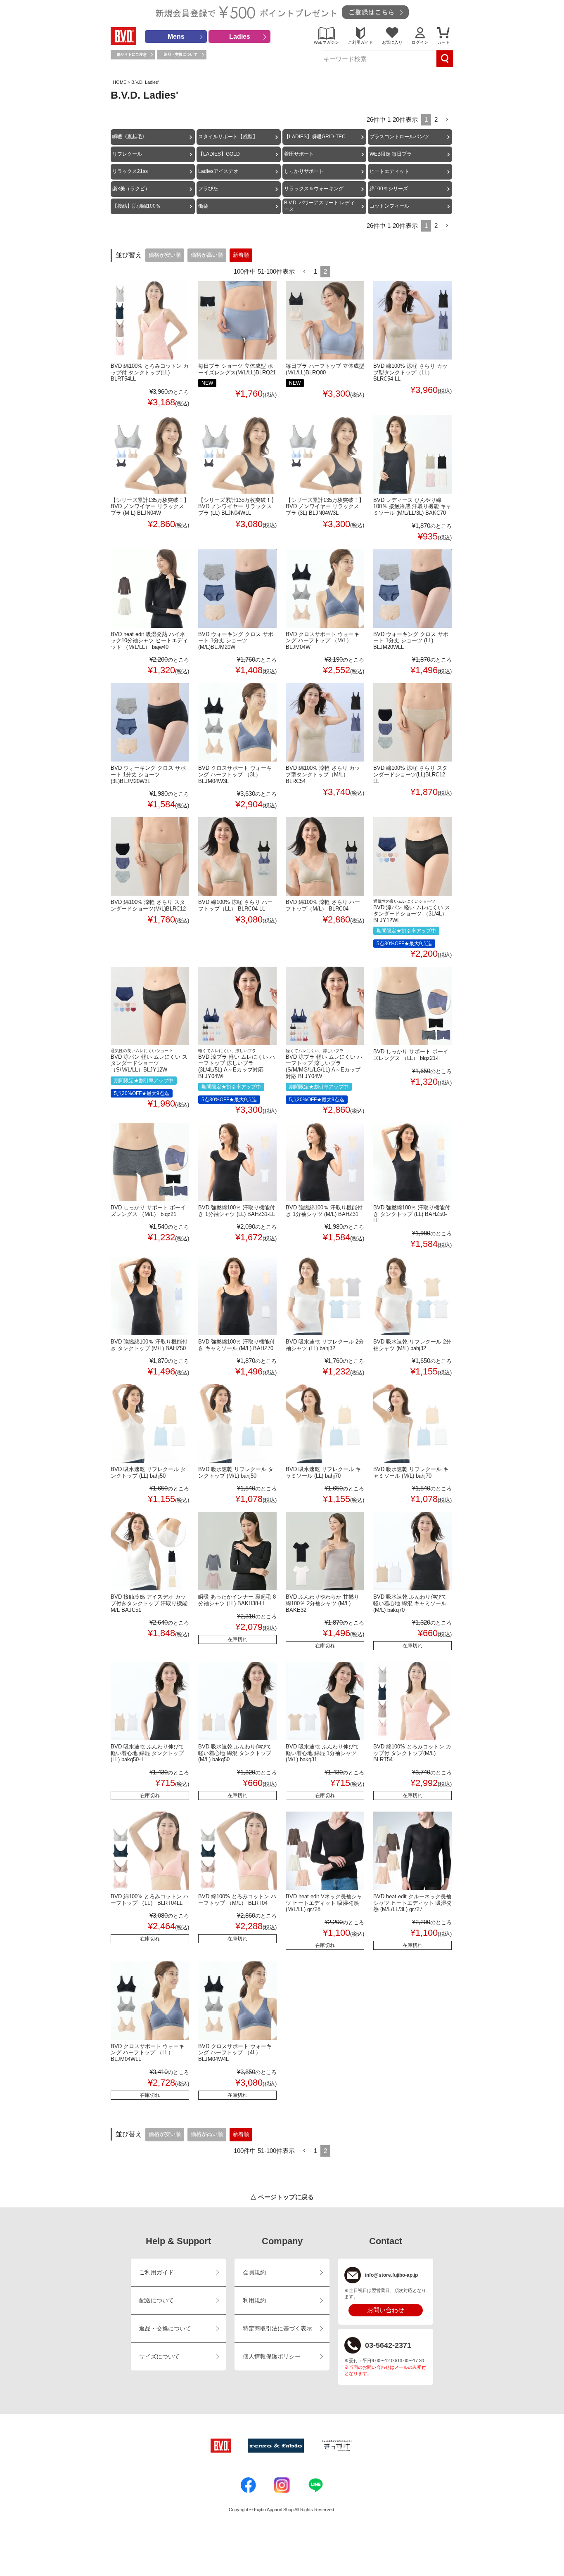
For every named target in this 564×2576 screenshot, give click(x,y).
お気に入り (392, 42)
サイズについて (159, 2357)
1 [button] (315, 271)
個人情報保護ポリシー (272, 2357)
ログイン (420, 42)
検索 (445, 59)
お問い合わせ (386, 2310)
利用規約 (254, 2300)
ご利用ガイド (360, 42)
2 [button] (436, 119)
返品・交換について (181, 54)
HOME (120, 82)
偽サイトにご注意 (132, 54)
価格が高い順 (207, 255)
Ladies (240, 37)
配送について (156, 2300)
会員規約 (254, 2272)
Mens (176, 37)
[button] (447, 120)
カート (443, 42)
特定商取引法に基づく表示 (277, 2329)
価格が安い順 (165, 255)
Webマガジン (326, 42)
